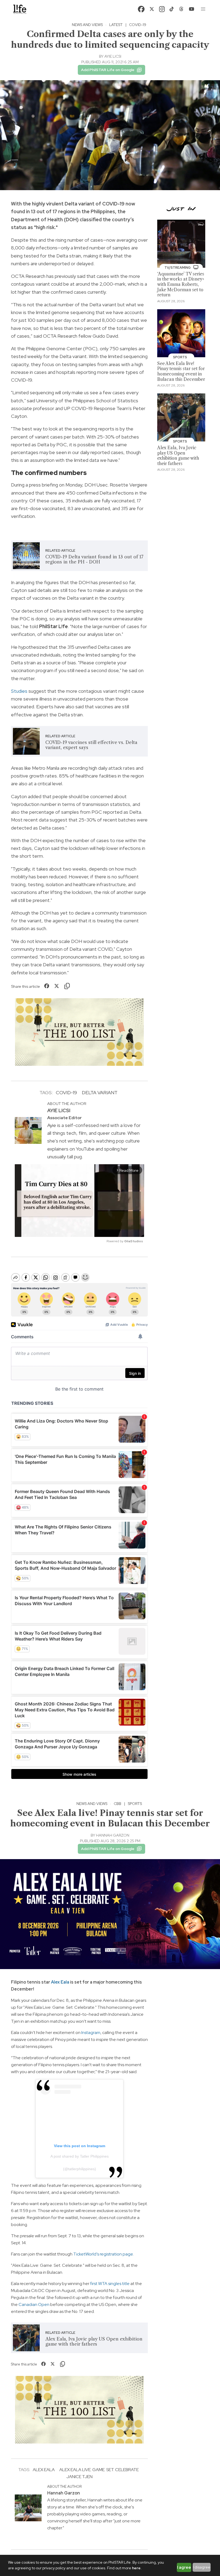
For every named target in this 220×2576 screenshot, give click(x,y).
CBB (118, 1804)
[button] (203, 9)
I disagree (202, 2567)
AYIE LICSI (113, 56)
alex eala (44, 2470)
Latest (116, 25)
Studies (19, 691)
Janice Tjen (79, 2477)
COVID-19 (138, 25)
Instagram (91, 2033)
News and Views (87, 25)
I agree (184, 2567)
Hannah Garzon (113, 1835)
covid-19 (66, 1092)
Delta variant (100, 1092)
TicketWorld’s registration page (103, 2254)
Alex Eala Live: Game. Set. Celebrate (99, 2470)
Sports (135, 1804)
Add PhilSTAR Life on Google (108, 70)
